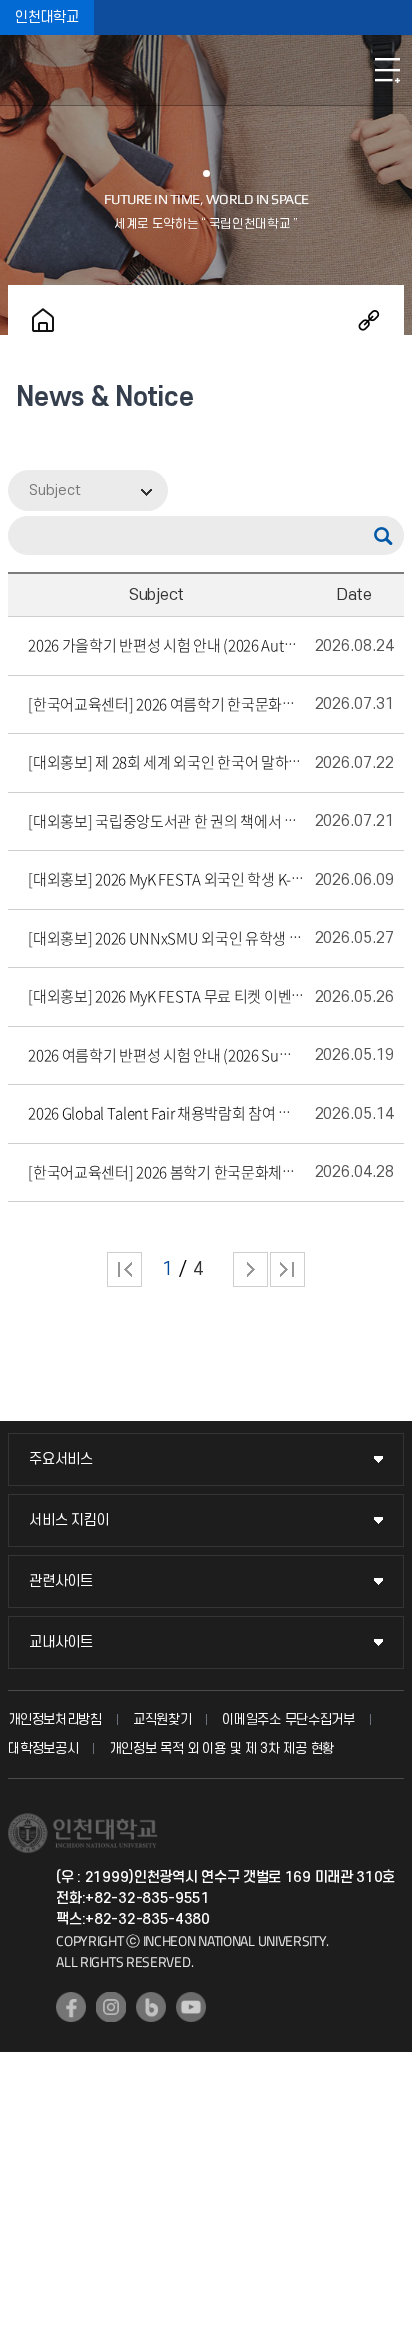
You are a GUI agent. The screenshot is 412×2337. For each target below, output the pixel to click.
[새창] (71, 2007)
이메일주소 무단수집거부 (288, 1719)
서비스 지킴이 (69, 1520)
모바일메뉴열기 (387, 70)
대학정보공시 (43, 1748)
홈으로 (43, 320)
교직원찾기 (162, 1719)
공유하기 (369, 320)
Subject (55, 490)
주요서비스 (61, 1459)
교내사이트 (61, 1642)
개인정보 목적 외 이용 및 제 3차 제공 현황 (221, 1748)
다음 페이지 (250, 1269)
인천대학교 (47, 17)
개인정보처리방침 (55, 1719)
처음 (124, 1269)
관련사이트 (61, 1581)
